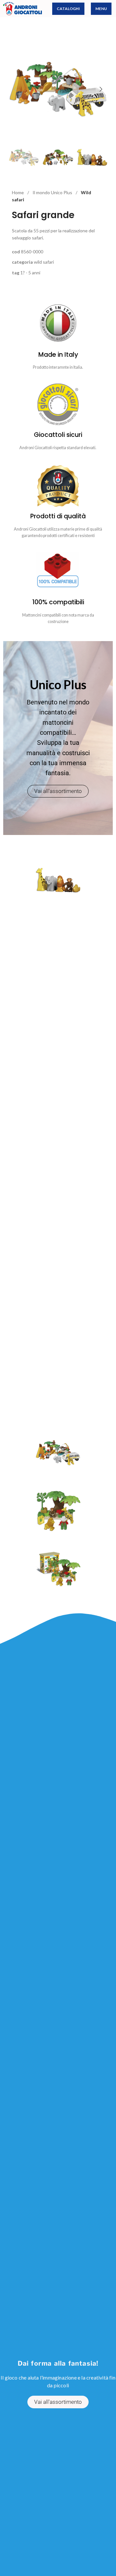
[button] (15, 89)
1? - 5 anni (30, 273)
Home (18, 192)
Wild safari (44, 262)
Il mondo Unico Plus (53, 192)
